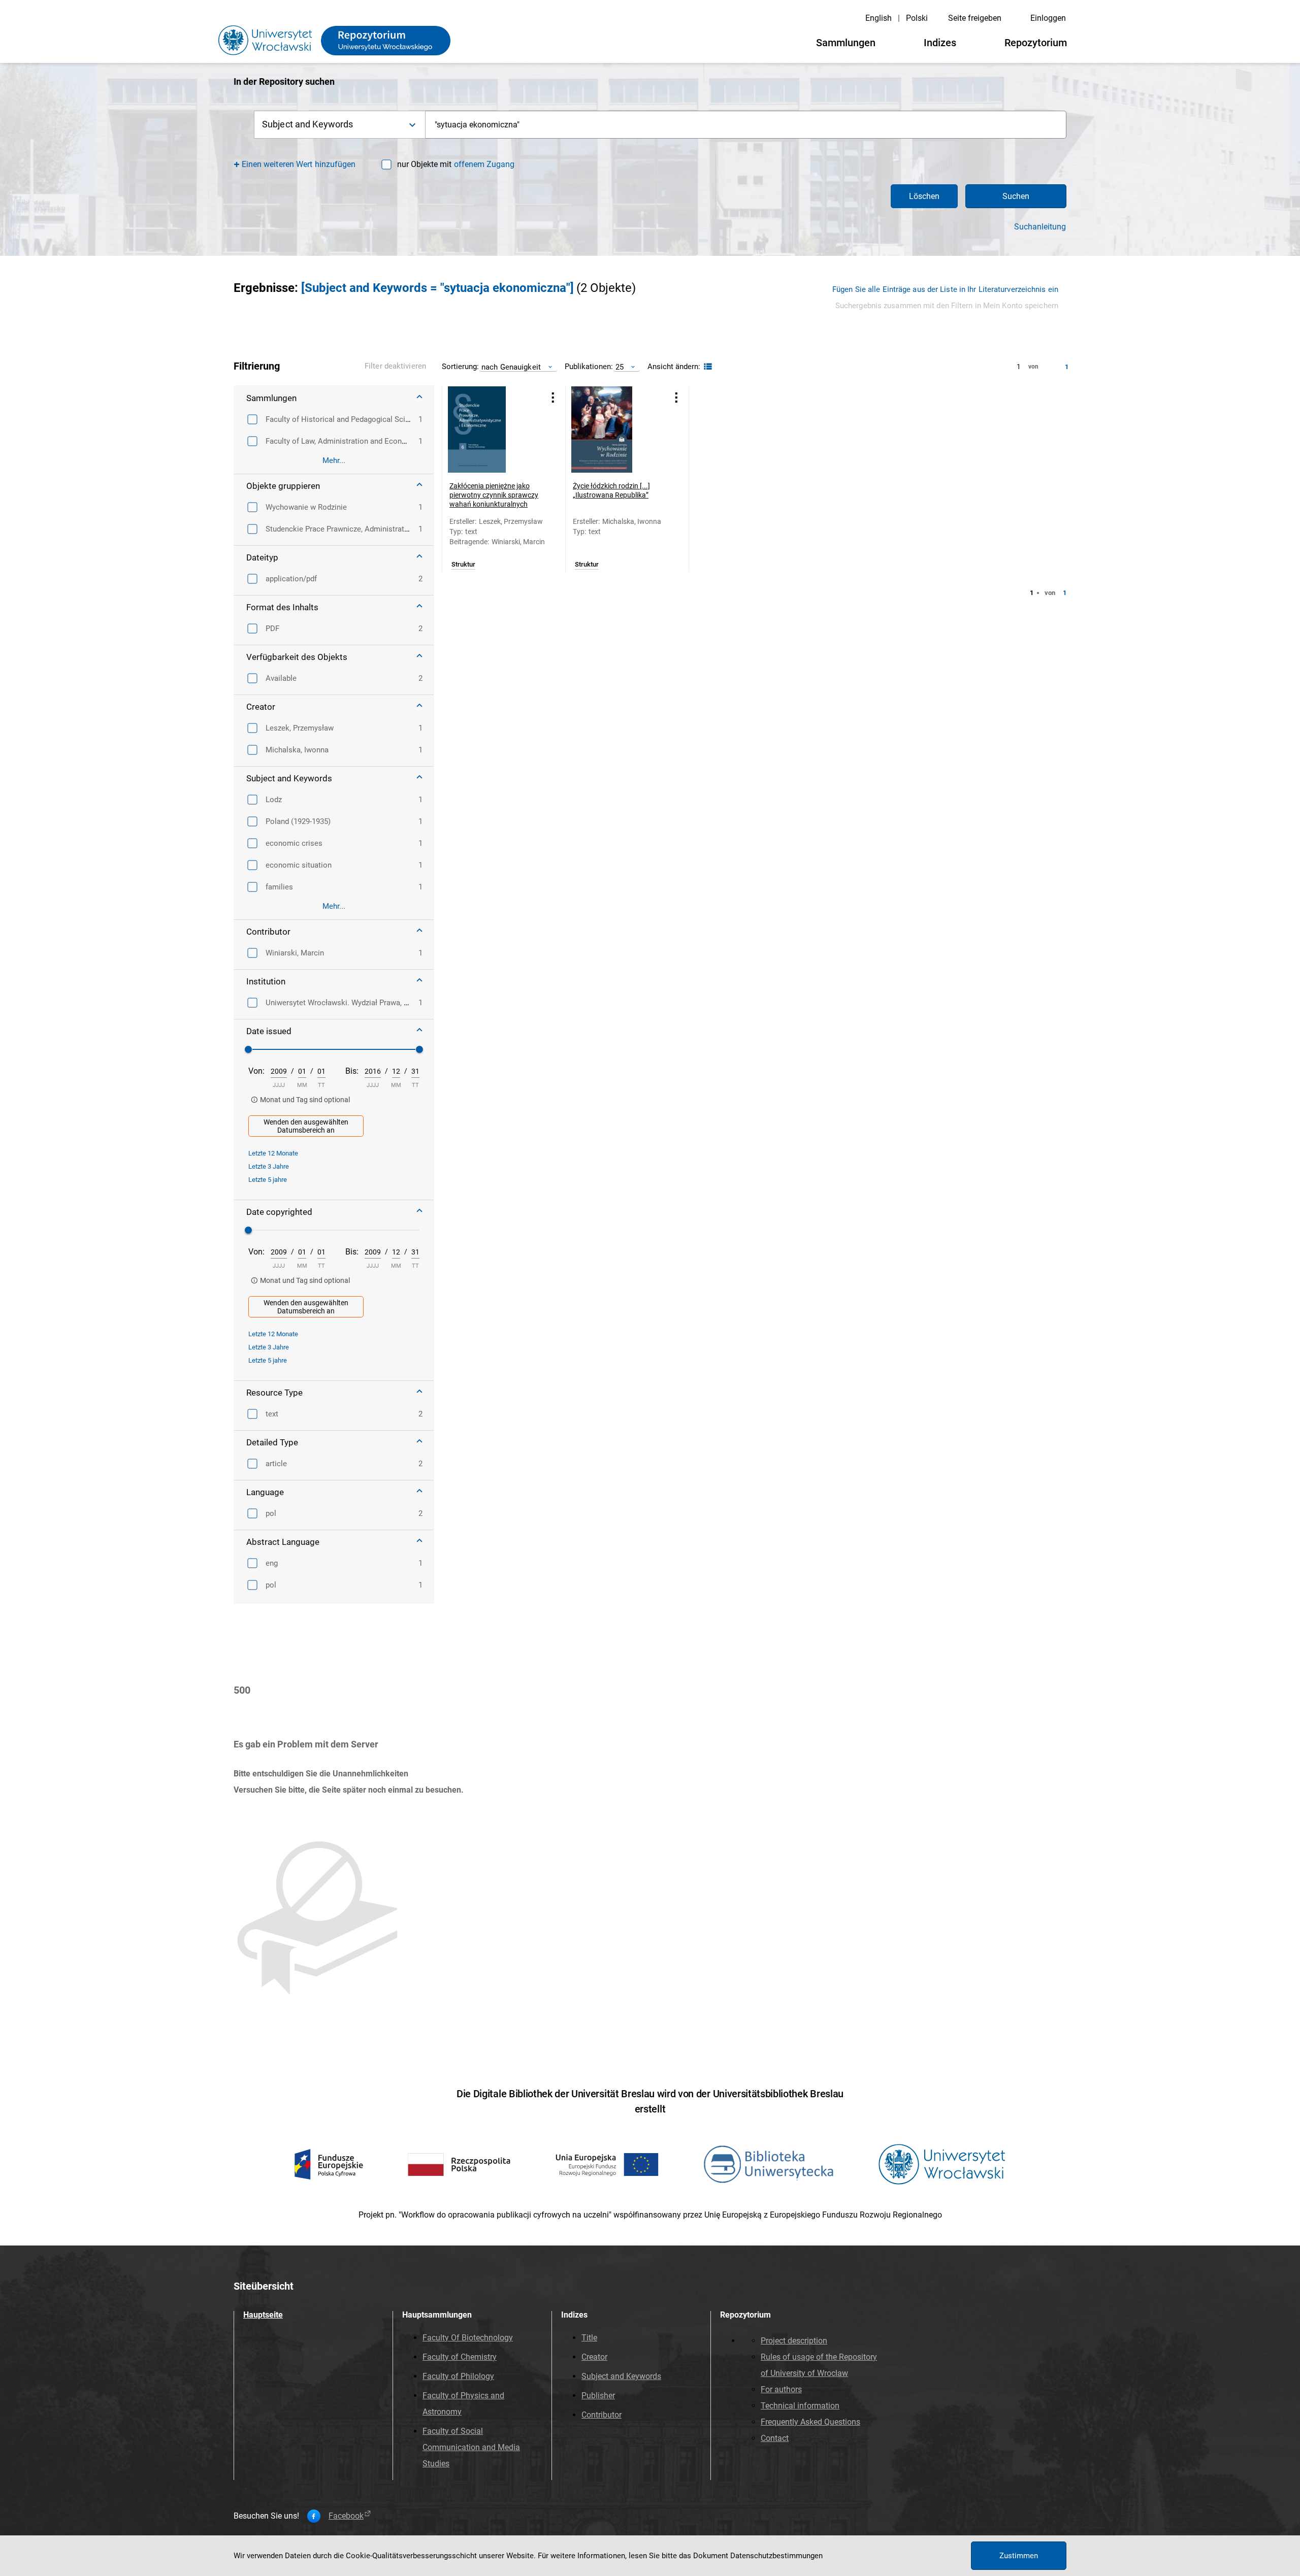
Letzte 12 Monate (273, 1153)
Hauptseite (263, 2315)
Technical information (800, 2406)
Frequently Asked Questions (810, 2422)
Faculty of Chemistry (460, 2357)
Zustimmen (1019, 2556)
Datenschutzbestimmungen (776, 2556)
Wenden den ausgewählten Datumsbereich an (306, 1126)
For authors (781, 2389)
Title (589, 2338)
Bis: (352, 1071)
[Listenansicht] (707, 367)
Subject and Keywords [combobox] (307, 124)
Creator (594, 2357)
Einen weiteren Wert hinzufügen (299, 164)
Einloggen (1048, 18)
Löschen (924, 196)
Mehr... (334, 460)
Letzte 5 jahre (268, 1180)
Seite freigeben (975, 18)
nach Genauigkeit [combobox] (511, 367)
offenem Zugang (484, 164)
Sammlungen (846, 43)
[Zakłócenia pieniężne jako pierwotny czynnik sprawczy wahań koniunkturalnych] (491, 430)
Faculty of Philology (458, 2376)
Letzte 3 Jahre (269, 1166)
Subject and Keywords (621, 2376)
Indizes (940, 43)
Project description (794, 2341)
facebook (346, 2516)
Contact (775, 2438)
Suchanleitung (1040, 227)
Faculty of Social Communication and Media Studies (471, 2447)
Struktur (463, 565)
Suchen (1016, 196)
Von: (256, 1071)
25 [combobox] (620, 367)
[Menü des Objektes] (553, 397)
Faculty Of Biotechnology (468, 2338)
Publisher (598, 2396)
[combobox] (746, 125)
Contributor (602, 2415)
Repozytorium (1036, 43)
